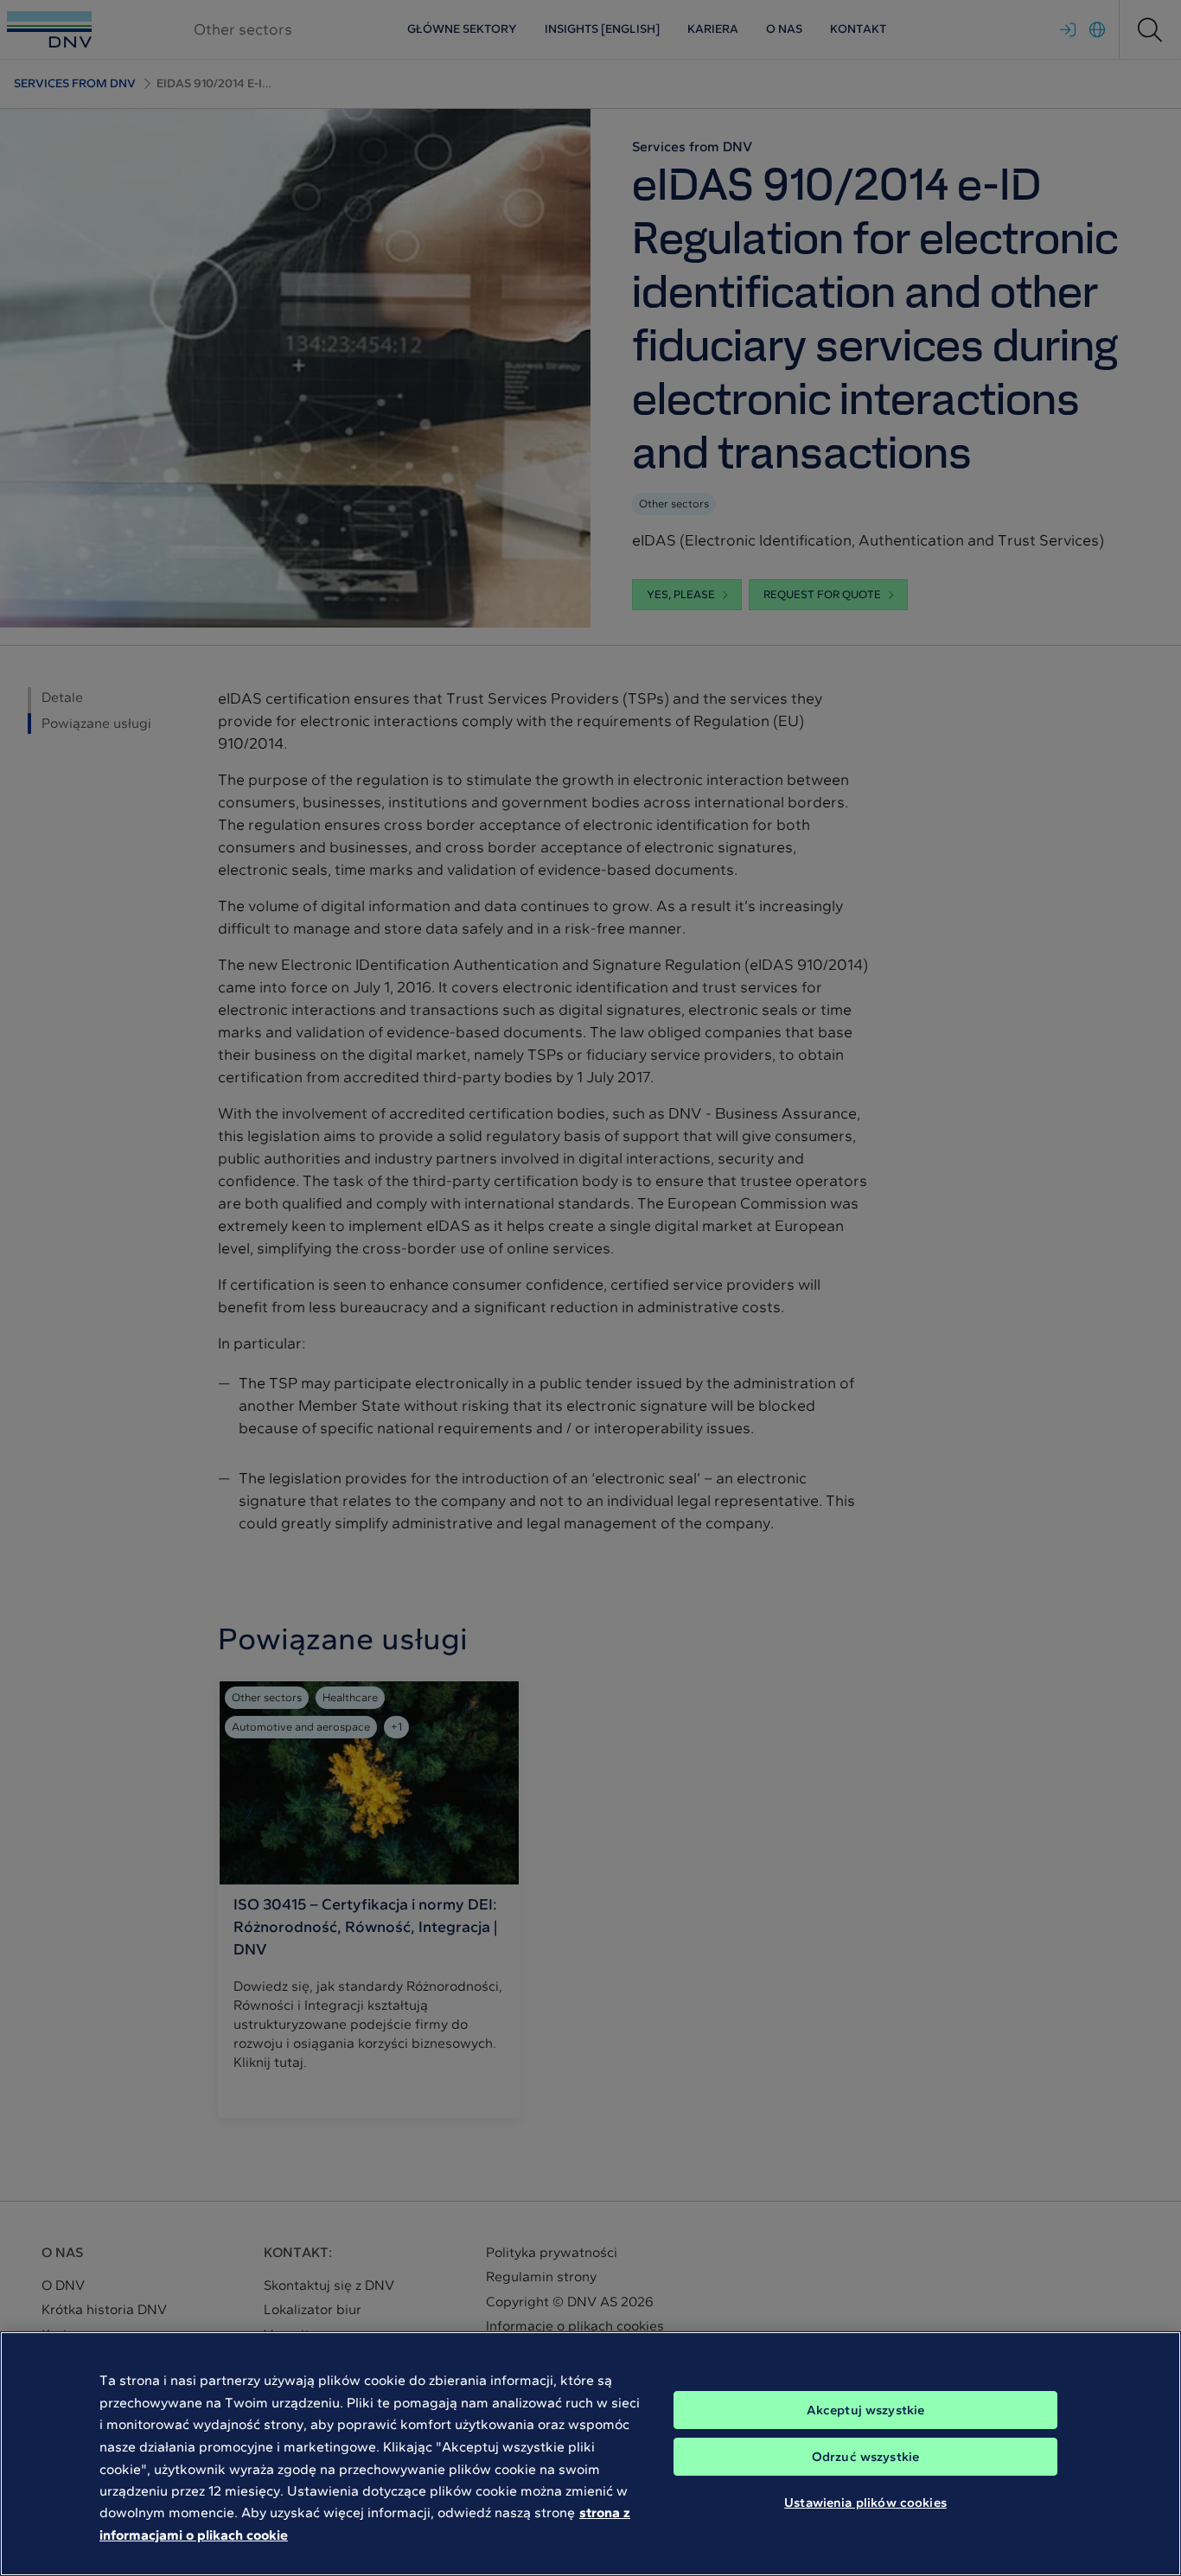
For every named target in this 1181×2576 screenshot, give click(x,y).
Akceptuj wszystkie (866, 2410)
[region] (590, 2454)
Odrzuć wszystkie (865, 2457)
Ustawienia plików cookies (865, 2503)
